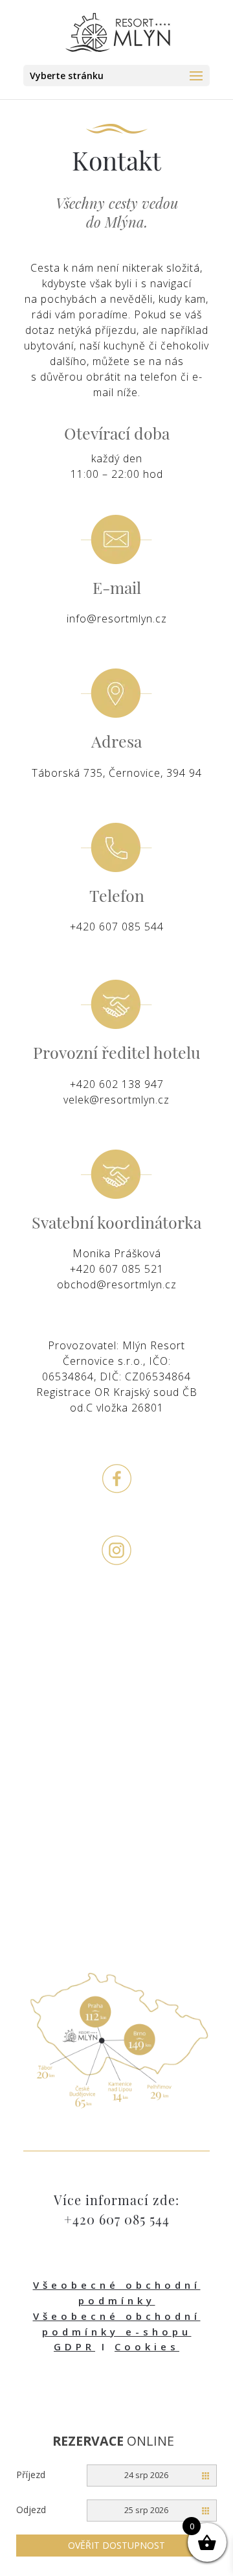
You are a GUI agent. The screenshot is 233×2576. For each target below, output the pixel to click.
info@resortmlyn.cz (117, 619)
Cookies (147, 2346)
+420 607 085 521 (117, 1269)
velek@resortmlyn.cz (116, 1100)
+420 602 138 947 (117, 1084)
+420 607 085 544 (117, 927)
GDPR (74, 2346)
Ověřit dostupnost (116, 2545)
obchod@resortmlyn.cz (117, 1284)
